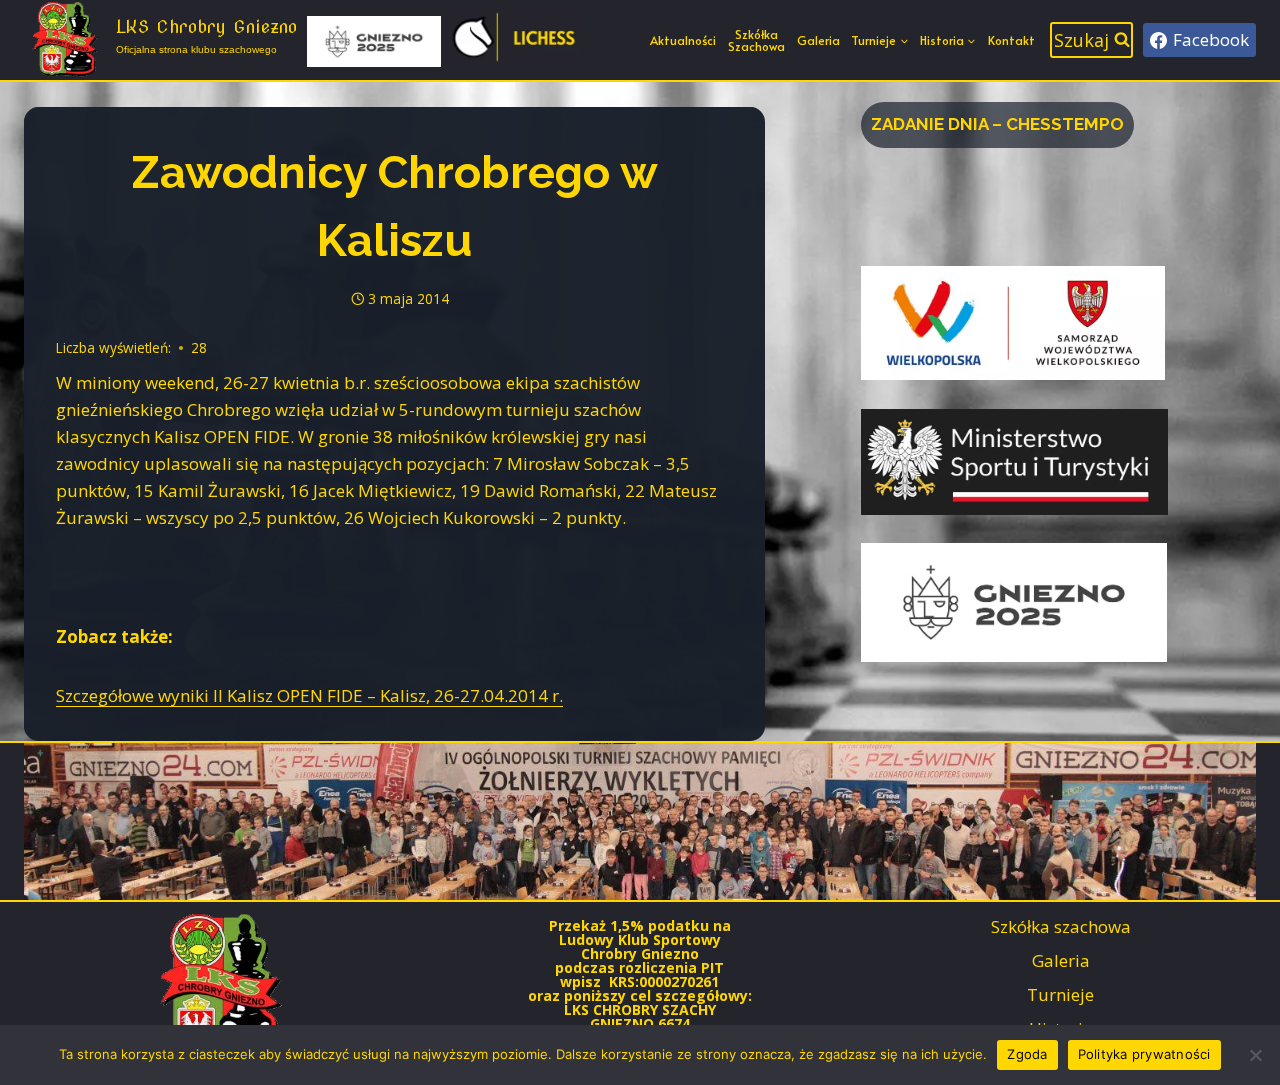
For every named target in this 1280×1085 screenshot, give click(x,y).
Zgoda (1027, 1054)
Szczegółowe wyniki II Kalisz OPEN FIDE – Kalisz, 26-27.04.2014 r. (309, 695)
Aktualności (683, 40)
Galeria (818, 40)
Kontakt (1011, 40)
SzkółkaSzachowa (756, 40)
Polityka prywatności (1144, 1054)
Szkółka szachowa (1061, 926)
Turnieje (1060, 994)
